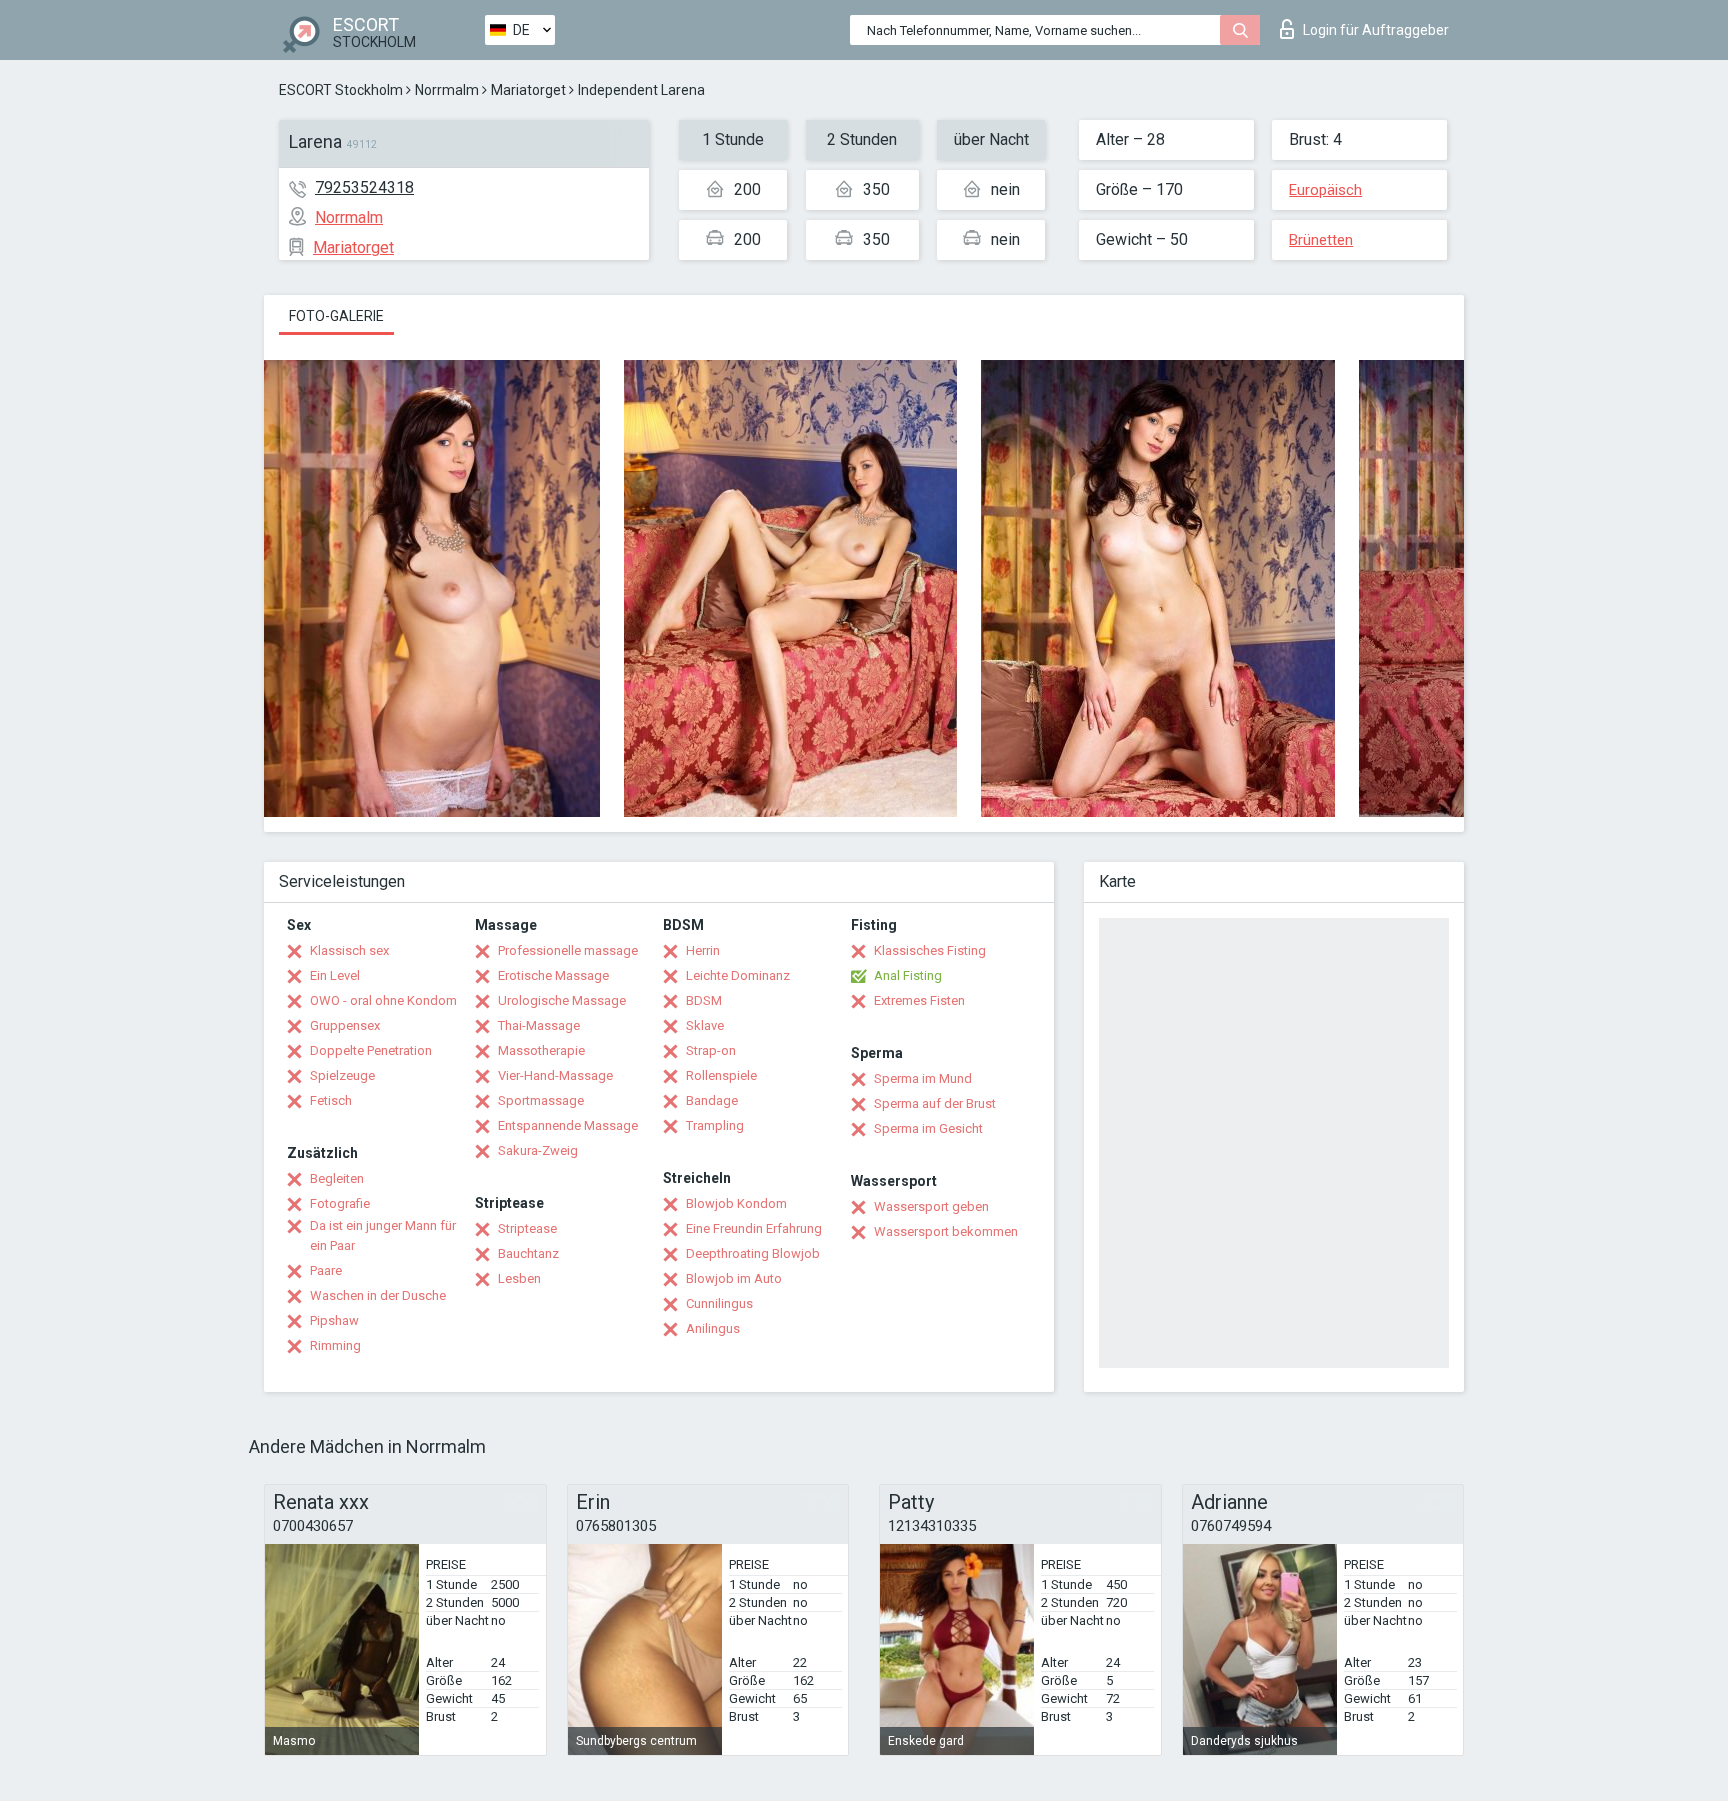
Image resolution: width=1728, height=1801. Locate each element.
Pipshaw (334, 1320)
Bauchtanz (528, 1253)
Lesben (519, 1278)
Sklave (705, 1025)
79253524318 (364, 187)
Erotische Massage (553, 975)
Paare (326, 1270)
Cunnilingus (719, 1303)
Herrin (703, 950)
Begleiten (337, 1178)
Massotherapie (541, 1050)
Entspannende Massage (568, 1125)
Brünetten (1321, 240)
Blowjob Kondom (736, 1203)
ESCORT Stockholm (341, 90)
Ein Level (335, 975)
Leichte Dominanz (738, 975)
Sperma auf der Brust (935, 1103)
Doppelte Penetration (371, 1050)
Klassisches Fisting (930, 950)
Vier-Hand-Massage (555, 1075)
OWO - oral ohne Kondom (383, 1000)
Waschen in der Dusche (378, 1295)
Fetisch (331, 1100)
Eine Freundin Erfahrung (754, 1228)
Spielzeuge (342, 1075)
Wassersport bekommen (946, 1231)
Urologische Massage (562, 1000)
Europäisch (1325, 190)
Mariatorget (528, 90)
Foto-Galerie (336, 316)
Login (1376, 30)
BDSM (704, 1000)
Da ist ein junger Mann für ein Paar (383, 1235)
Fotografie (340, 1203)
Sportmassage (541, 1100)
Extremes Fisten (919, 1000)
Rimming (335, 1345)
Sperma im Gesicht (928, 1128)
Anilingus (713, 1328)
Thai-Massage (539, 1025)
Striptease (527, 1228)
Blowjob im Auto (734, 1278)
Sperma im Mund (923, 1078)
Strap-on (711, 1050)
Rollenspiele (721, 1075)
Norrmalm (447, 90)
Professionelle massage (568, 950)
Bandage (712, 1100)
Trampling (715, 1125)
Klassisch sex (349, 950)
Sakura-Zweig (538, 1150)
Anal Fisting (908, 975)
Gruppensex (345, 1025)
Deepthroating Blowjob (753, 1253)
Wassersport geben (931, 1206)
